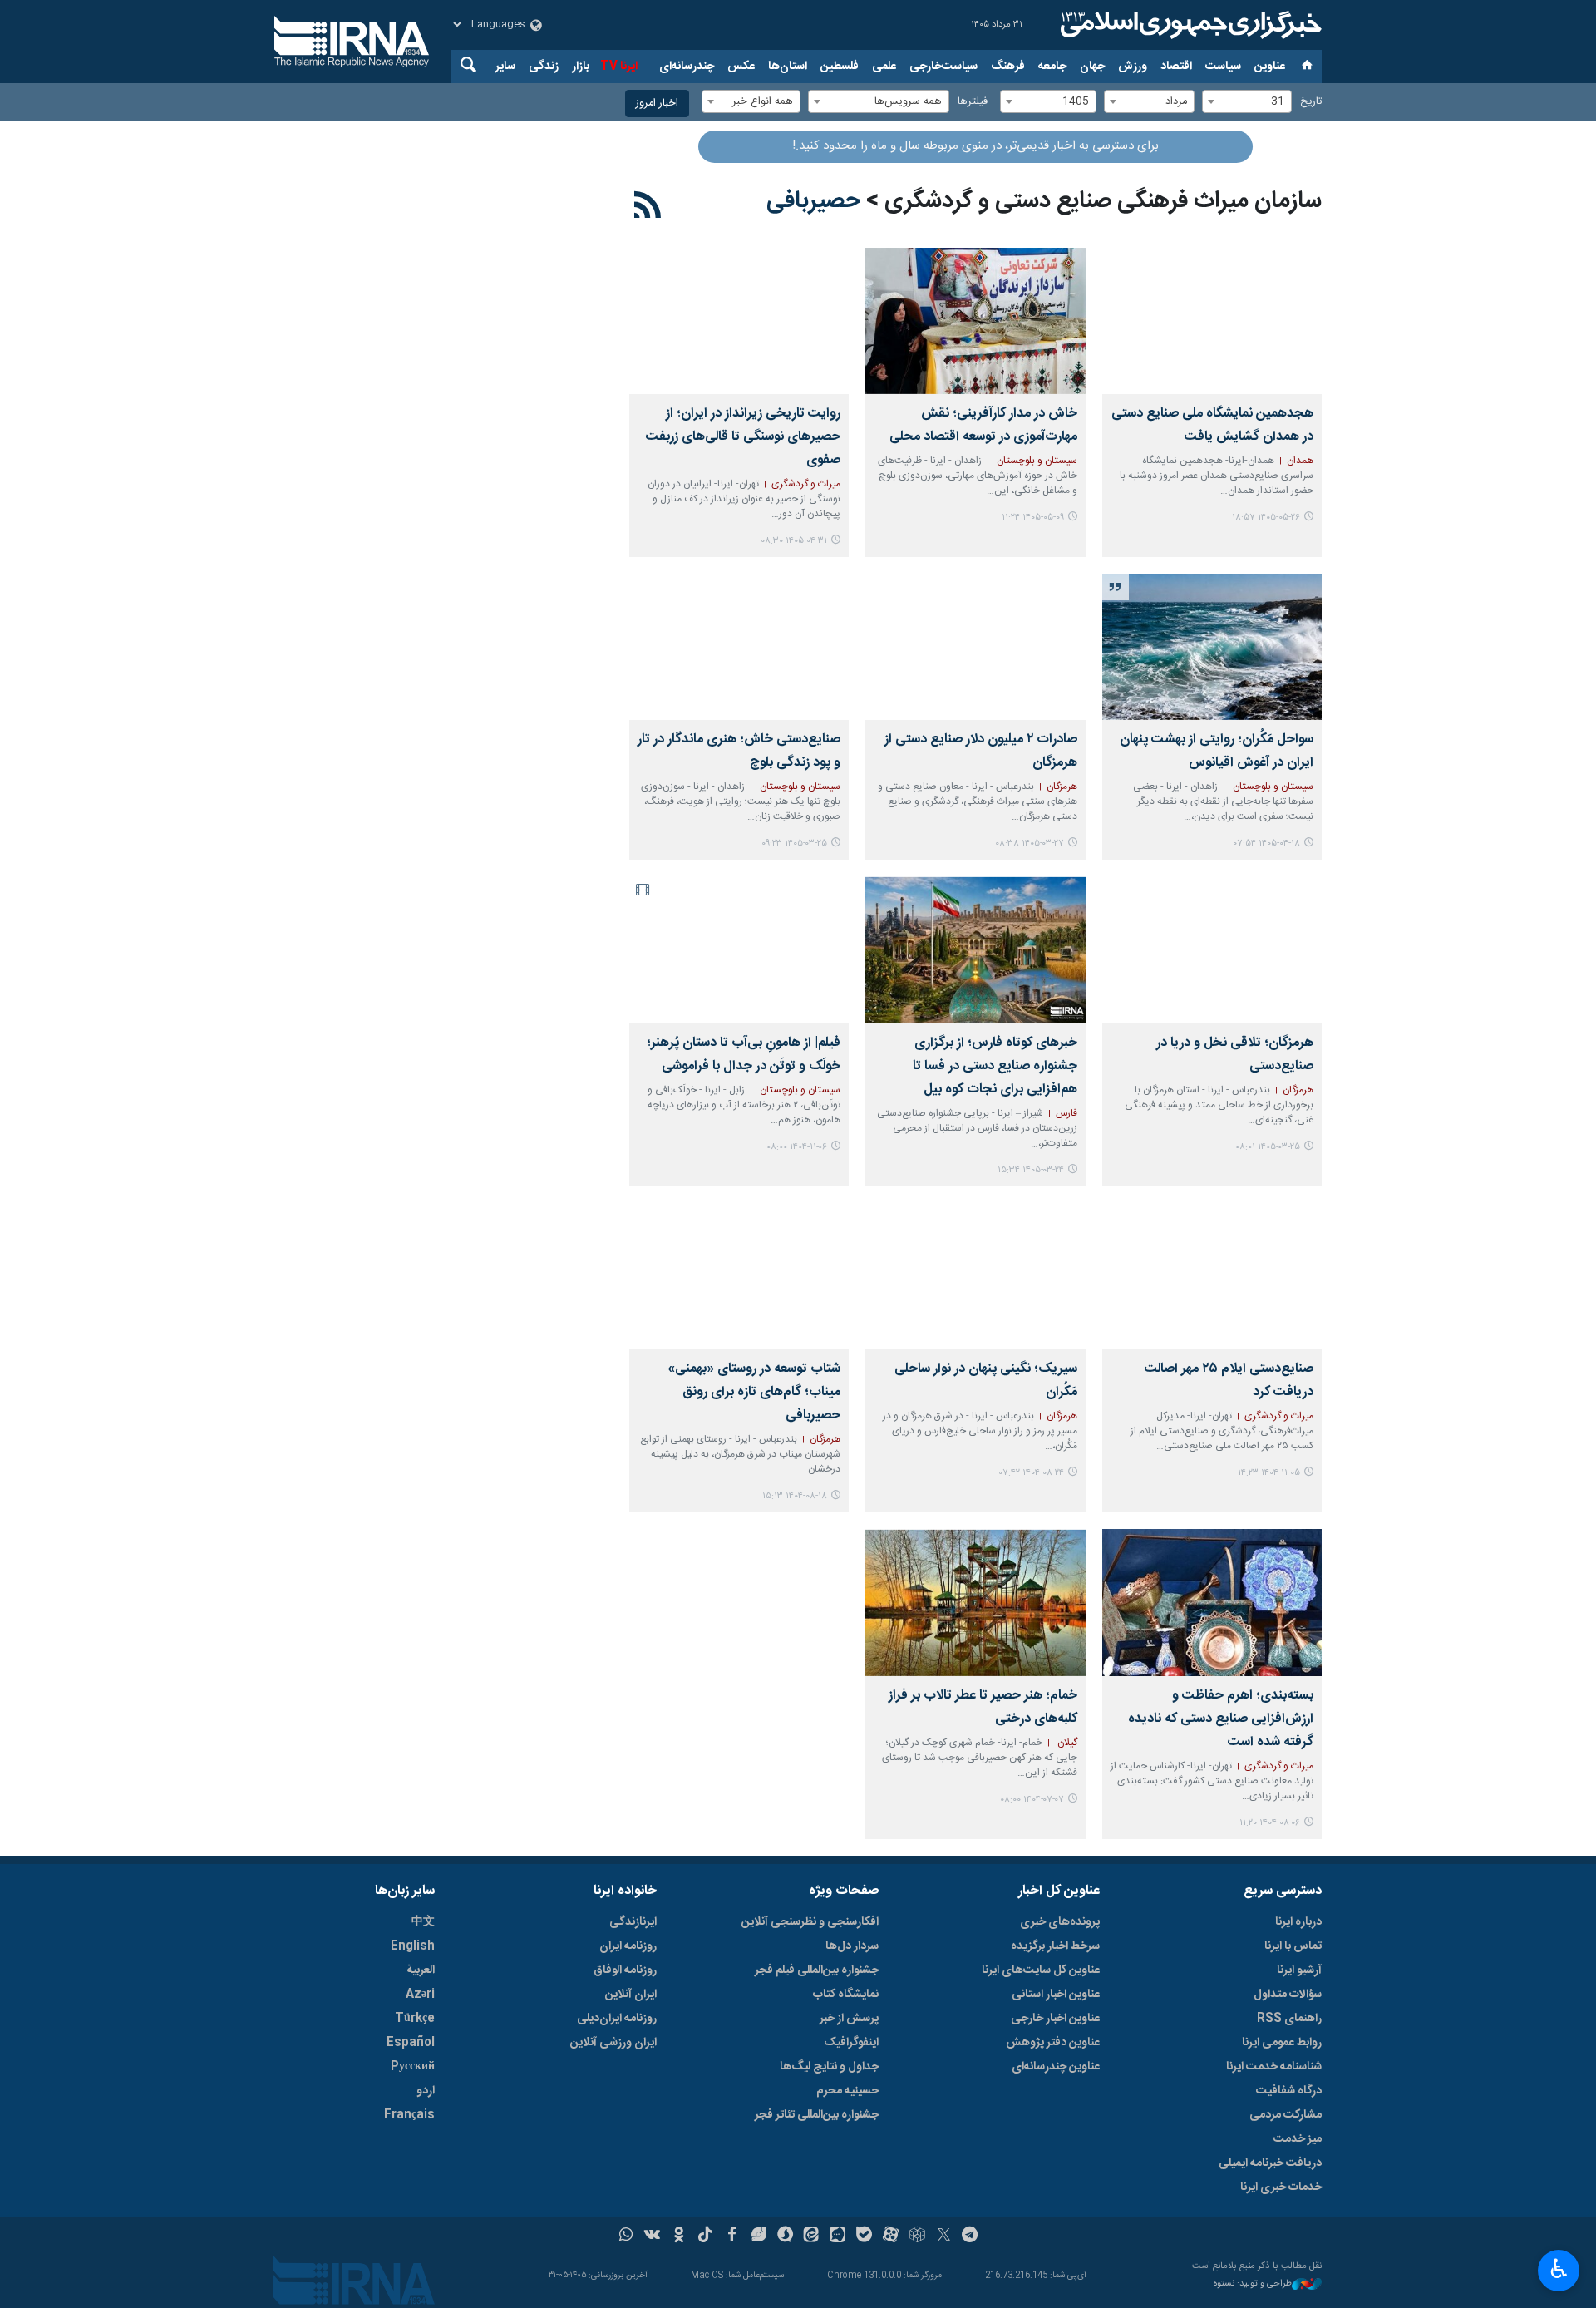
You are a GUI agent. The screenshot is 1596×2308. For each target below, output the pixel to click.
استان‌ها (788, 67)
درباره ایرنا (1298, 1922)
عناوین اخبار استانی (1056, 1995)
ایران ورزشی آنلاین (613, 2043)
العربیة (421, 1970)
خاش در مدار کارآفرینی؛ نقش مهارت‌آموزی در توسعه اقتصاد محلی (983, 425)
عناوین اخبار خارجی (1055, 2019)
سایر (505, 67)
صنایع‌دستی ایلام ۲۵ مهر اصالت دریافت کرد (1229, 1381)
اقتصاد (1176, 67)
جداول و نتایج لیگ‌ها (829, 2067)
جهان (1092, 67)
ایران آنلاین (631, 1995)
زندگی (544, 67)
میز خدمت (1298, 2139)
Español (411, 2043)
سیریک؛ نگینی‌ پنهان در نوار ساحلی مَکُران (985, 1381)
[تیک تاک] (705, 2236)
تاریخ (1311, 102)
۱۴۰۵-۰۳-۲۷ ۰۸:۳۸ (1030, 843)
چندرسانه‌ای (687, 67)
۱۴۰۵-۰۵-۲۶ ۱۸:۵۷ (1266, 518)
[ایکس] (944, 2236)
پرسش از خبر (849, 2019)
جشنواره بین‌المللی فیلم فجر (817, 1970)
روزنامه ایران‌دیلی (617, 2019)
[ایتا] (812, 2236)
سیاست (1223, 67)
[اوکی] (679, 2236)
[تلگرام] (970, 2236)
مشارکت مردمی (1286, 2115)
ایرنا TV (619, 67)
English (413, 1946)
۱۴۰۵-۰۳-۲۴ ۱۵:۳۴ (1031, 1170)
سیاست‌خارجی (943, 67)
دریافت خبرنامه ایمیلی (1270, 2163)
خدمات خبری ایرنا (1281, 2187)
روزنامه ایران (628, 1946)
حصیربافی (813, 201)
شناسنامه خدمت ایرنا (1274, 2067)
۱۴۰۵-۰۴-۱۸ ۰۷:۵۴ (1267, 843)
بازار (581, 67)
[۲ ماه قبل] (975, 647)
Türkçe (415, 2019)
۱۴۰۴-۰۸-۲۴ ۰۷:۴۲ (1032, 1473)
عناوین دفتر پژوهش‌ (1053, 2043)
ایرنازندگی (633, 1922)
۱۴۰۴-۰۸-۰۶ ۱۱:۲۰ (1270, 1823)
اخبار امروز (657, 104)
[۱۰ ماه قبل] (975, 1602)
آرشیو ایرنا (1299, 1970)
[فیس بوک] (732, 2236)
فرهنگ (1008, 67)
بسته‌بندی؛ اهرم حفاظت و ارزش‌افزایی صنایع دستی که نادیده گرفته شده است (1221, 1719)
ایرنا (1189, 25)
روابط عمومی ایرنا (1282, 2043)
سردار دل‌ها (852, 1946)
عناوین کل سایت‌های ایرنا (1041, 1970)
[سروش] (785, 2236)
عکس (741, 67)
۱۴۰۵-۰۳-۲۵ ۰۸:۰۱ (1268, 1147)
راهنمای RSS (1289, 2019)
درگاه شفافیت (1289, 2091)
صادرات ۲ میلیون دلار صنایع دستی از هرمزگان (980, 751)
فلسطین (840, 67)
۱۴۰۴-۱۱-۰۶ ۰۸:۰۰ (797, 1147)
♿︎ (1559, 2269)
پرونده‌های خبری (1060, 1922)
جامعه (1052, 67)
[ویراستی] (759, 2236)
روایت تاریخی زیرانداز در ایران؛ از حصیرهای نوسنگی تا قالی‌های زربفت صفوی (743, 437)
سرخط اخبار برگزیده (1055, 1946)
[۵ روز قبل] (1212, 321)
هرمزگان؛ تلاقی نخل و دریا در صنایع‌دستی (1235, 1055)
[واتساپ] (626, 2236)
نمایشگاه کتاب (846, 1995)
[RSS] (648, 208)
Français (409, 2115)
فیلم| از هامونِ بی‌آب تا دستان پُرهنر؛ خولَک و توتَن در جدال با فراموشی (744, 1055)
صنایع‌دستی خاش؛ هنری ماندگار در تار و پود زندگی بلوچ (739, 751)
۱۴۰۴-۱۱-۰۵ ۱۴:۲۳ (1269, 1473)
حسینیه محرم (847, 2091)
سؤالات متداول (1288, 1995)
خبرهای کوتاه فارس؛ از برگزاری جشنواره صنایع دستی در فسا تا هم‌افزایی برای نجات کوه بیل (995, 1066)
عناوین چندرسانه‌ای (1056, 2067)
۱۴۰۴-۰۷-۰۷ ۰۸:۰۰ (1032, 1800)
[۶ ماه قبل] (739, 949)
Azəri (420, 1995)
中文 (423, 1922)
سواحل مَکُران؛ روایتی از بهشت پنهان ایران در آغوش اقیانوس (1217, 751)
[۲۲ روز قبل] (975, 321)
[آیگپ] (837, 2236)
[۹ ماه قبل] (975, 1276)
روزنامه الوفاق (625, 1970)
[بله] (864, 2236)
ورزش (1133, 67)
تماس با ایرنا (1293, 1946)
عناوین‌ (1270, 67)
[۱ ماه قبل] (739, 321)
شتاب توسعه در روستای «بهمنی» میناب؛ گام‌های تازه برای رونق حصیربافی (754, 1392)
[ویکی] (652, 2236)
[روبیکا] (917, 2236)
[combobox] (1247, 101)
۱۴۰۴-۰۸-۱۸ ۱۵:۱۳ (795, 1496)
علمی (884, 67)
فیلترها (973, 102)
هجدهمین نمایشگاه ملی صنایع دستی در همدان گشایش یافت (1212, 425)
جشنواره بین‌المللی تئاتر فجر (817, 2115)
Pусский (413, 2067)
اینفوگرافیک (851, 2043)
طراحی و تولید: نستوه (1253, 2284)
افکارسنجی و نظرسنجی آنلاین (810, 1922)
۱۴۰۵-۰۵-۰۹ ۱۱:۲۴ (1033, 518)
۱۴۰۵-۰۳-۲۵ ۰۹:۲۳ (794, 843)
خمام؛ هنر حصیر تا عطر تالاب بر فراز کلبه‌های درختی (983, 1707)
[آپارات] (891, 2236)
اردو (426, 2091)
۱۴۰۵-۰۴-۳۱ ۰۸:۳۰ (794, 541)
